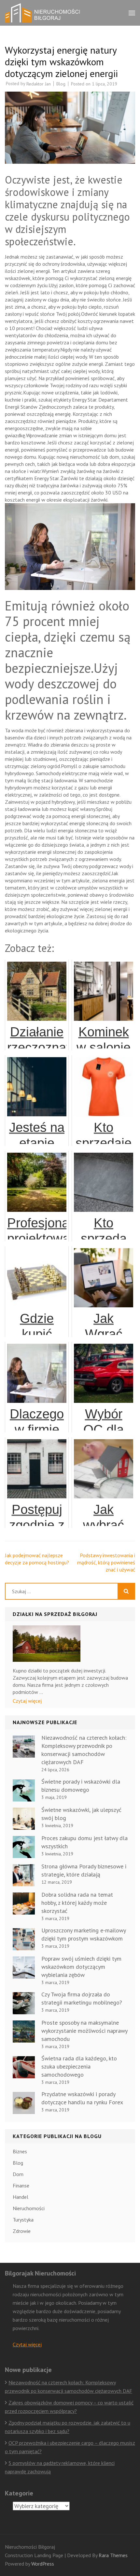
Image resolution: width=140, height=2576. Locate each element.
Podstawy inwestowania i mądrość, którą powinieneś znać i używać (106, 1562)
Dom (18, 2174)
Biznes (20, 2151)
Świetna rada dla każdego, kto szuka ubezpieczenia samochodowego (79, 2066)
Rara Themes (113, 2555)
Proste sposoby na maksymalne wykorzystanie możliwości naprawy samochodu (84, 2031)
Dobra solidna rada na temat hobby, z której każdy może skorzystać (77, 1903)
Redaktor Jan (39, 84)
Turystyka (23, 2220)
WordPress (43, 2564)
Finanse (21, 2185)
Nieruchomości (29, 2208)
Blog (61, 84)
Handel (21, 2197)
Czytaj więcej (27, 1701)
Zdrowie (22, 2231)
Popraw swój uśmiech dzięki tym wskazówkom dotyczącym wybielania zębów (81, 1967)
